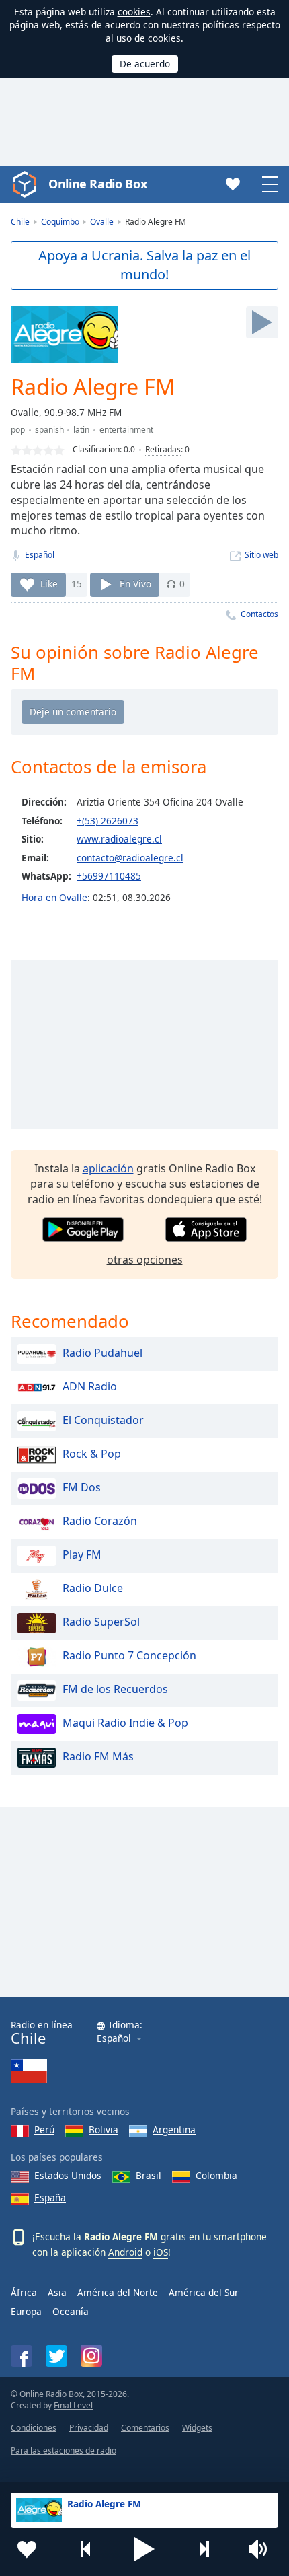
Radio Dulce (93, 1588)
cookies (134, 12)
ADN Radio (90, 1386)
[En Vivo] (262, 322)
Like (49, 584)
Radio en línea (42, 2033)
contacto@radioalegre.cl (130, 858)
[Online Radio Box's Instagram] (91, 2356)
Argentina (174, 2130)
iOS (161, 2252)
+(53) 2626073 (108, 821)
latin (81, 430)
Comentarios (145, 2428)
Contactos (259, 614)
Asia (57, 2292)
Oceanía (71, 2311)
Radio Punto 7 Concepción (129, 1655)
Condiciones (34, 2428)
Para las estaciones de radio (64, 2450)
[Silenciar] (262, 2549)
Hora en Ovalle (54, 897)
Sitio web (261, 555)
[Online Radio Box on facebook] (22, 2356)
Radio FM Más (98, 1756)
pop (18, 430)
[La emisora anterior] (86, 2549)
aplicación (108, 1168)
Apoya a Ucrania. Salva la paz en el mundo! (144, 265)
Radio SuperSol (101, 1622)
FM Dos (82, 1487)
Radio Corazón (100, 1521)
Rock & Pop (92, 1454)
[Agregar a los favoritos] (27, 2549)
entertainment (126, 430)
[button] (144, 2549)
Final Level (73, 2405)
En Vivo (135, 584)
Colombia (216, 2175)
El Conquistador (103, 1420)
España (50, 2197)
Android (125, 2252)
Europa (26, 2311)
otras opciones (145, 1260)
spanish (49, 430)
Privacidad (89, 2428)
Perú (44, 2130)
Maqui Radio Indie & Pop (125, 1723)
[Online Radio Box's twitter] (56, 2356)
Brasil (149, 2175)
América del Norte (118, 2292)
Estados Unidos (68, 2175)
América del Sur (204, 2292)
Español (40, 555)
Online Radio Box (97, 184)
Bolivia (104, 2130)
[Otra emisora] (204, 2549)
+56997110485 (109, 876)
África (24, 2292)
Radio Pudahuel (102, 1353)
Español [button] (114, 2039)
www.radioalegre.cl (119, 839)
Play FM (82, 1554)
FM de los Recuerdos (115, 1689)
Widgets (197, 2428)
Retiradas (163, 449)
